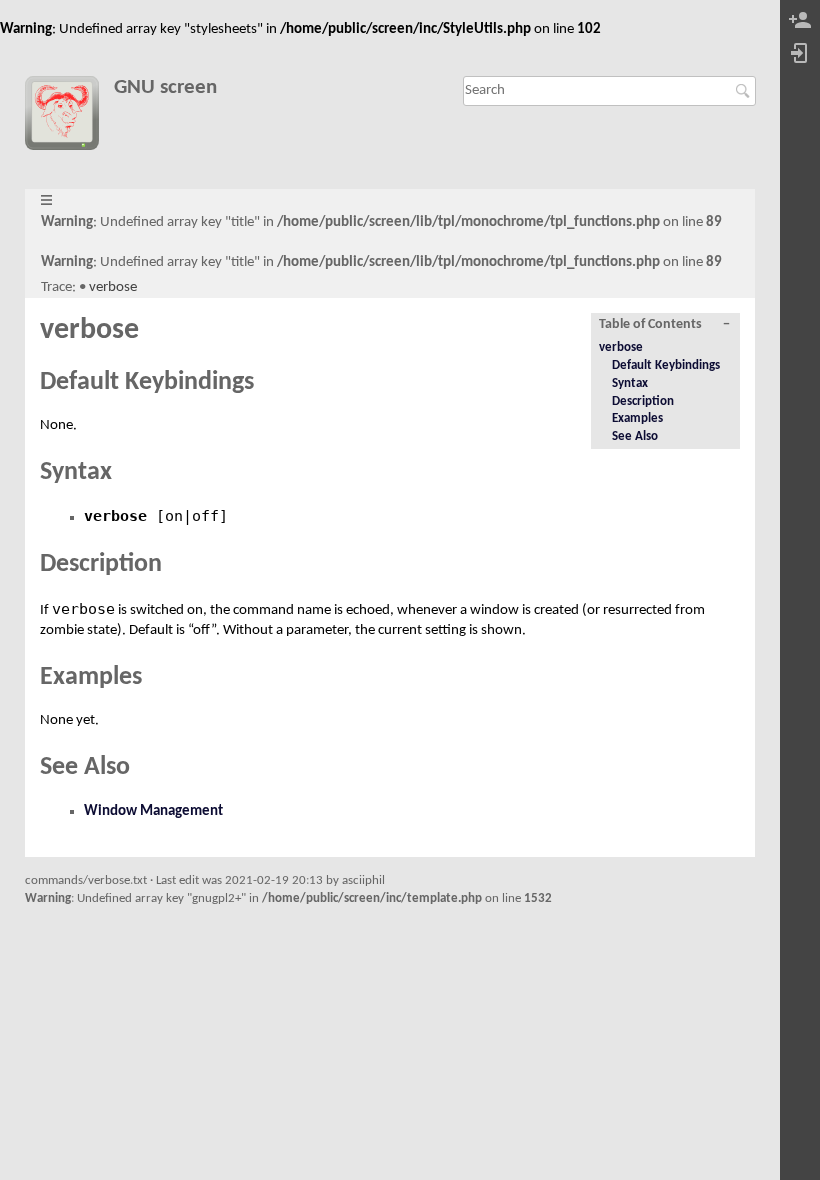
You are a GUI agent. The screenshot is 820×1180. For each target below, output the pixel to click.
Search (745, 91)
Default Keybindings (666, 365)
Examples (637, 418)
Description (643, 401)
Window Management (153, 811)
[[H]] (69, 117)
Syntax (630, 383)
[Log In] (800, 54)
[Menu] (46, 201)
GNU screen (165, 87)
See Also (635, 436)
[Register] (800, 21)
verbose (113, 287)
